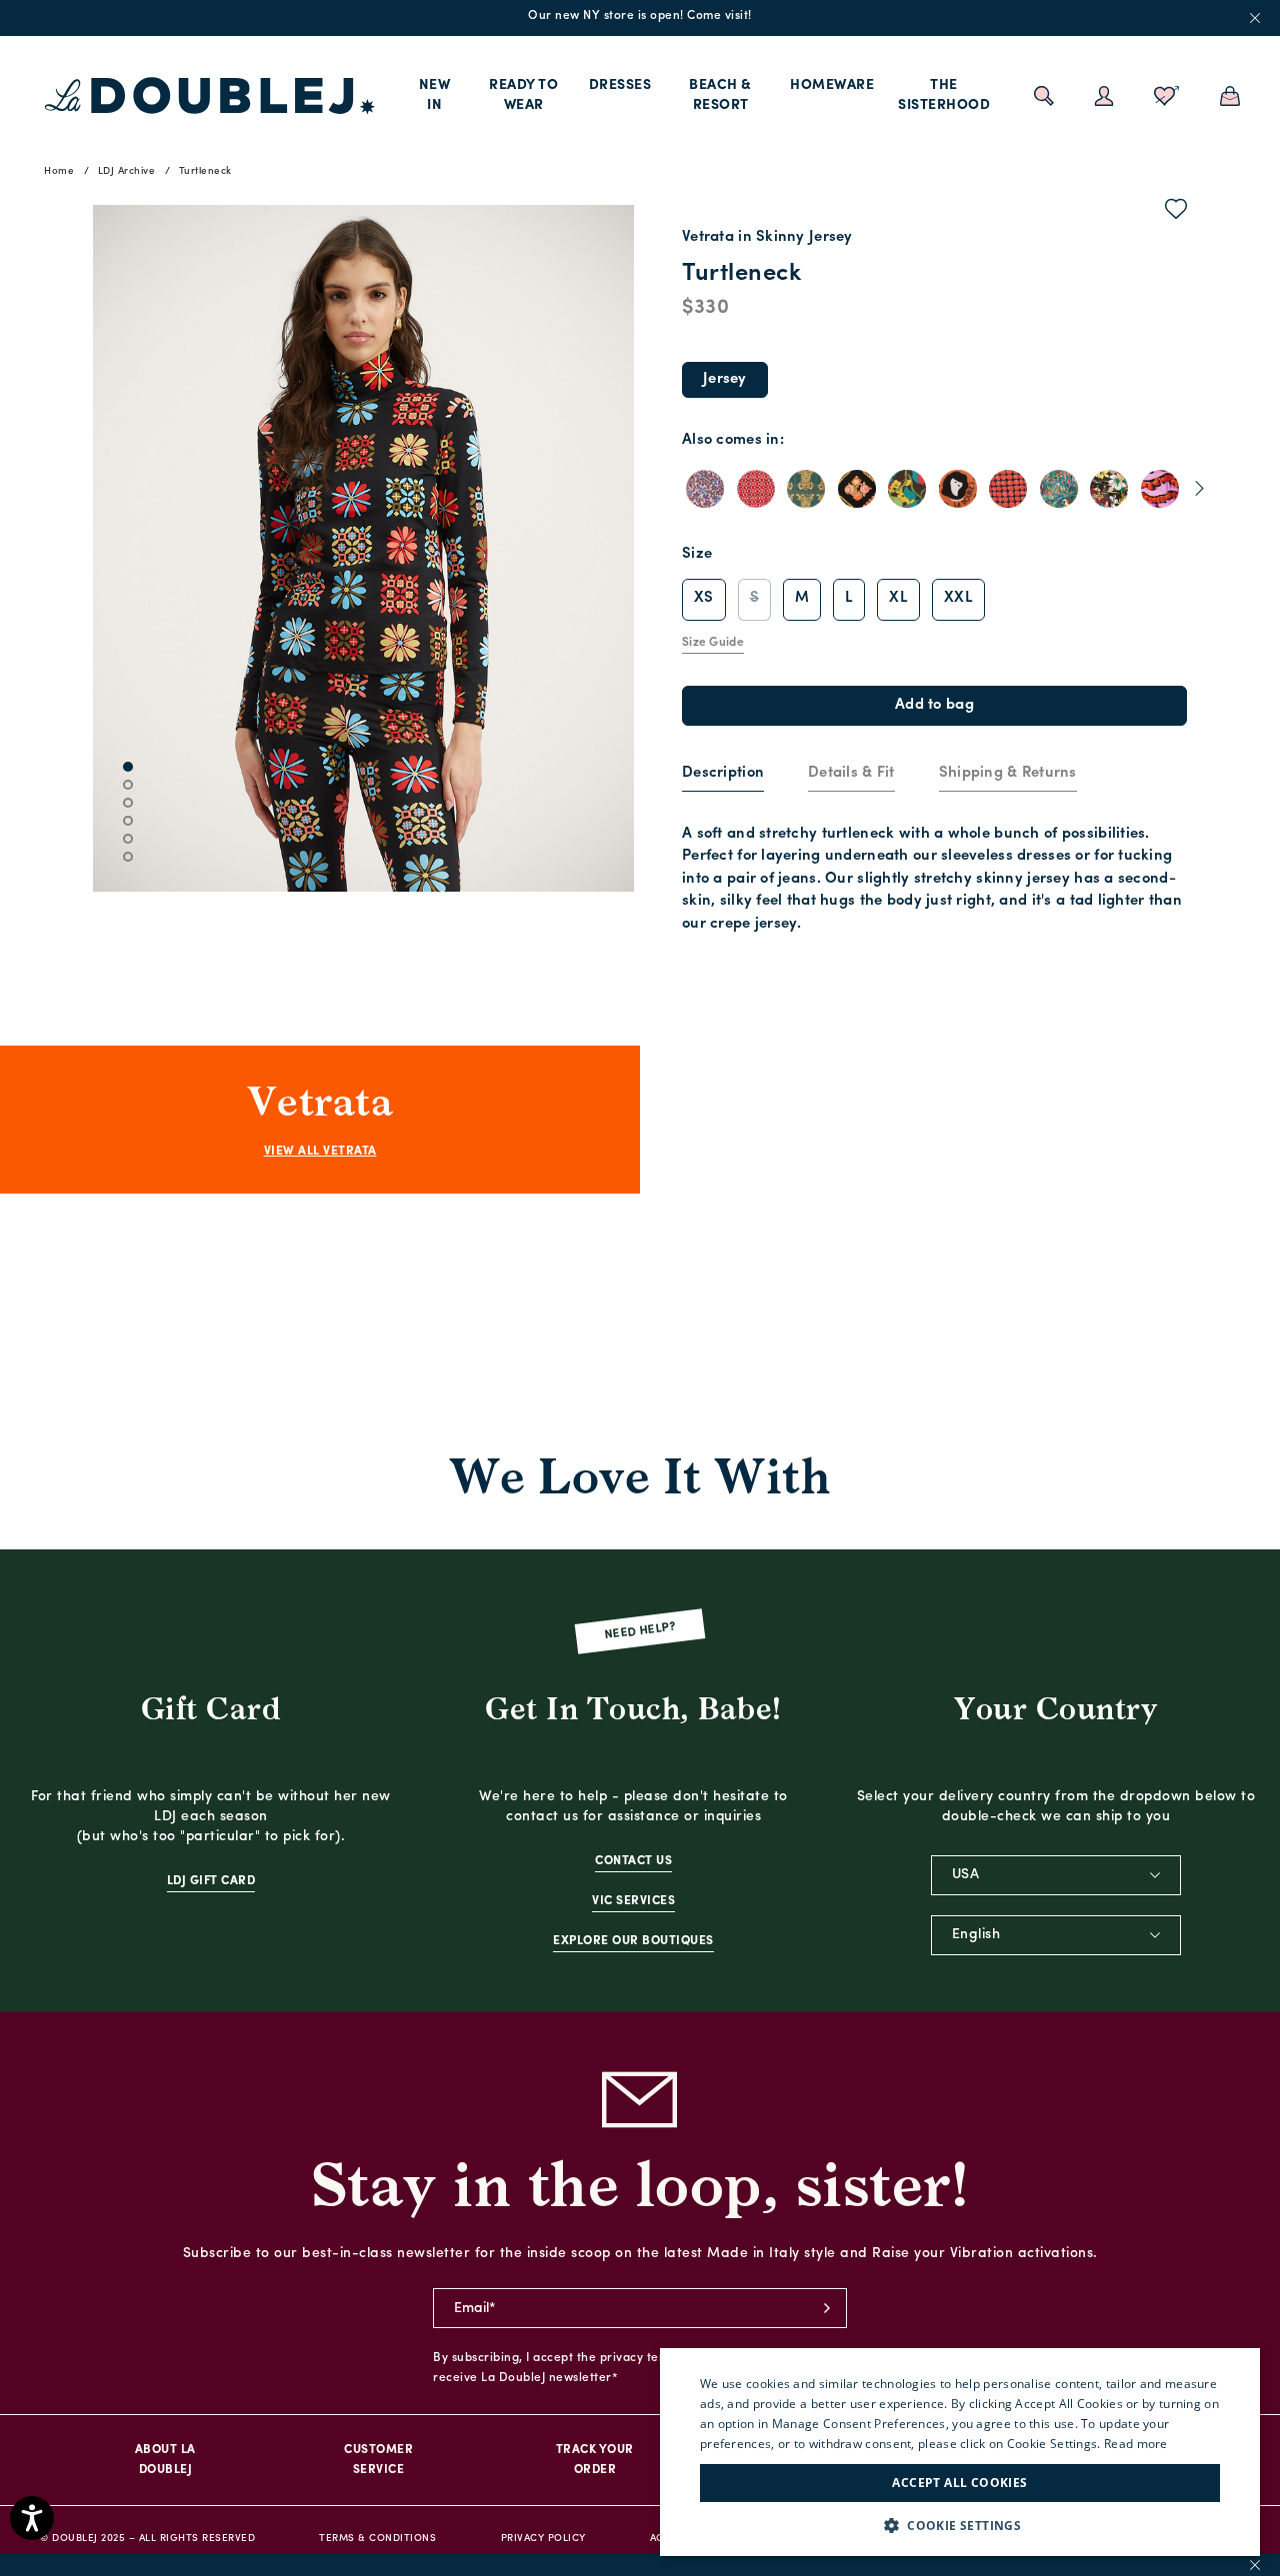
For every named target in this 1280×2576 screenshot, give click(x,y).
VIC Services (633, 1901)
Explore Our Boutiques (633, 1941)
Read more (1136, 2444)
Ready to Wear (523, 95)
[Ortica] (705, 489)
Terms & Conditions (377, 2539)
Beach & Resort (720, 95)
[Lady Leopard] (958, 489)
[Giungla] (1059, 489)
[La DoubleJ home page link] (210, 96)
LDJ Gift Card (211, 1881)
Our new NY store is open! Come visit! (640, 16)
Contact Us (633, 1861)
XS (704, 598)
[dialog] (960, 2452)
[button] (960, 2526)
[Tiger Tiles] (806, 489)
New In (435, 95)
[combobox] (1056, 1875)
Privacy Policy (543, 2539)
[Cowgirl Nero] (857, 489)
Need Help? (640, 1632)
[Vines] (907, 489)
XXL (958, 598)
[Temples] (1109, 489)
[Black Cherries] (1008, 489)
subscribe (827, 2308)
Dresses (620, 85)
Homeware (832, 85)
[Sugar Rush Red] (756, 489)
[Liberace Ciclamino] (1160, 489)
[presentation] (723, 774)
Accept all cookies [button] (959, 2483)
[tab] (723, 775)
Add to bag (934, 705)
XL (898, 598)
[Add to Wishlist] (1176, 213)
